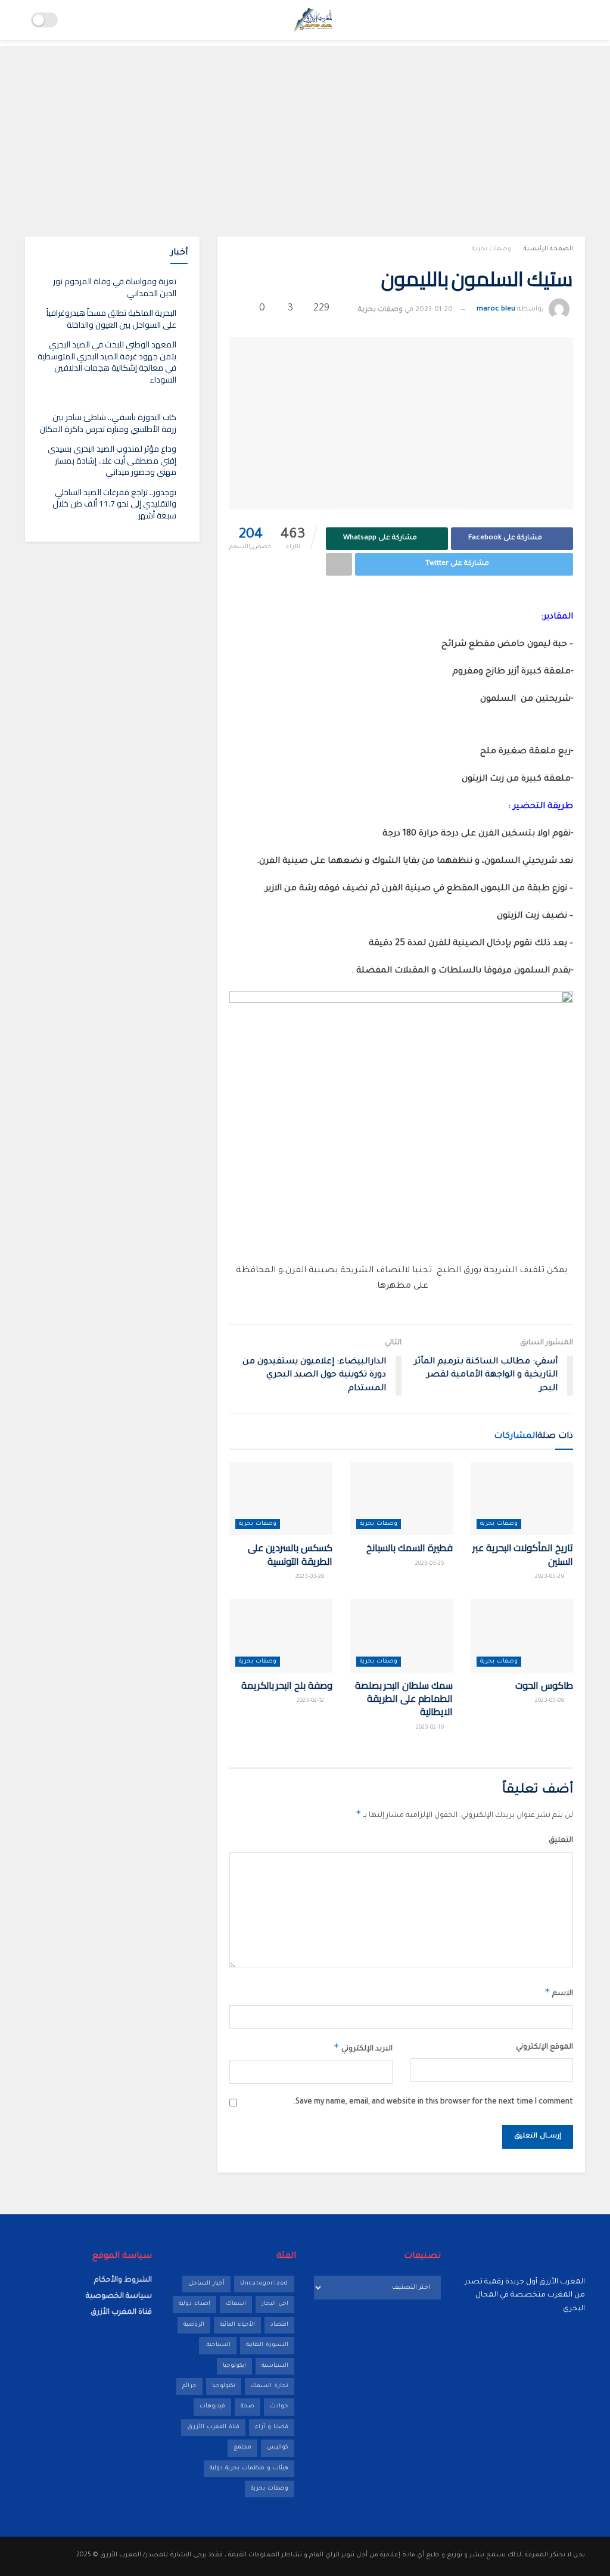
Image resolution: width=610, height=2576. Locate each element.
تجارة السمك (270, 2386)
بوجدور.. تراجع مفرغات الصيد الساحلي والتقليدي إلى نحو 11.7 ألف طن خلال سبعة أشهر (114, 504)
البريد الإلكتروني (363, 2047)
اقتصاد (279, 2325)
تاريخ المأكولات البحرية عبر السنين (523, 1554)
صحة (248, 2406)
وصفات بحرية (491, 249)
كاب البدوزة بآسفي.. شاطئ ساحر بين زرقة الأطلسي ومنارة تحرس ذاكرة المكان (108, 423)
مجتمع (242, 2448)
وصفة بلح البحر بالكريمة (287, 1685)
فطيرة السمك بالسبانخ (409, 1548)
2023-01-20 (434, 310)
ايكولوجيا (234, 2366)
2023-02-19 (431, 1728)
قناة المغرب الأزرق (213, 2427)
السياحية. (218, 2345)
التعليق (561, 1841)
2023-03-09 (551, 1701)
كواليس (278, 2448)
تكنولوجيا (224, 2386)
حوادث (279, 2406)
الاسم (559, 1992)
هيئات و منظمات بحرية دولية (249, 2468)
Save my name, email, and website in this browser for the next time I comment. (433, 2102)
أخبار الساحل (206, 2284)
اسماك (236, 2304)
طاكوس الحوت (544, 1685)
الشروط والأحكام (123, 2280)
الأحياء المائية (237, 2325)
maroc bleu (496, 310)
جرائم (189, 2386)
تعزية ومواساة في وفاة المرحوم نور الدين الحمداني (115, 287)
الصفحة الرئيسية (548, 249)
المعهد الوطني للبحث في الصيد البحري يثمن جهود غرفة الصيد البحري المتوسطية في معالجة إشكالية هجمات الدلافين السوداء (107, 362)
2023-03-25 (431, 1564)
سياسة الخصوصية (119, 2297)
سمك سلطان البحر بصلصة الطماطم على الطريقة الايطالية (404, 1699)
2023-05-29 (551, 1577)
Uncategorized (264, 2284)
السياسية (275, 2366)
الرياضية (194, 2325)
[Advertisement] (305, 129)
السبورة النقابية (267, 2345)
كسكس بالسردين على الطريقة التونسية (290, 1554)
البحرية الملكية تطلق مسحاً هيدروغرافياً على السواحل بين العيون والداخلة (111, 319)
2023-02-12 (311, 1701)
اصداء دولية (194, 2304)
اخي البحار (275, 2304)
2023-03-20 (311, 1577)
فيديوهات (212, 2406)
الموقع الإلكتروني (544, 2047)
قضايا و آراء (272, 2427)
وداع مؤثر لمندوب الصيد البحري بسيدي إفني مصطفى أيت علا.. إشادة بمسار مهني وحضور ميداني (112, 460)
